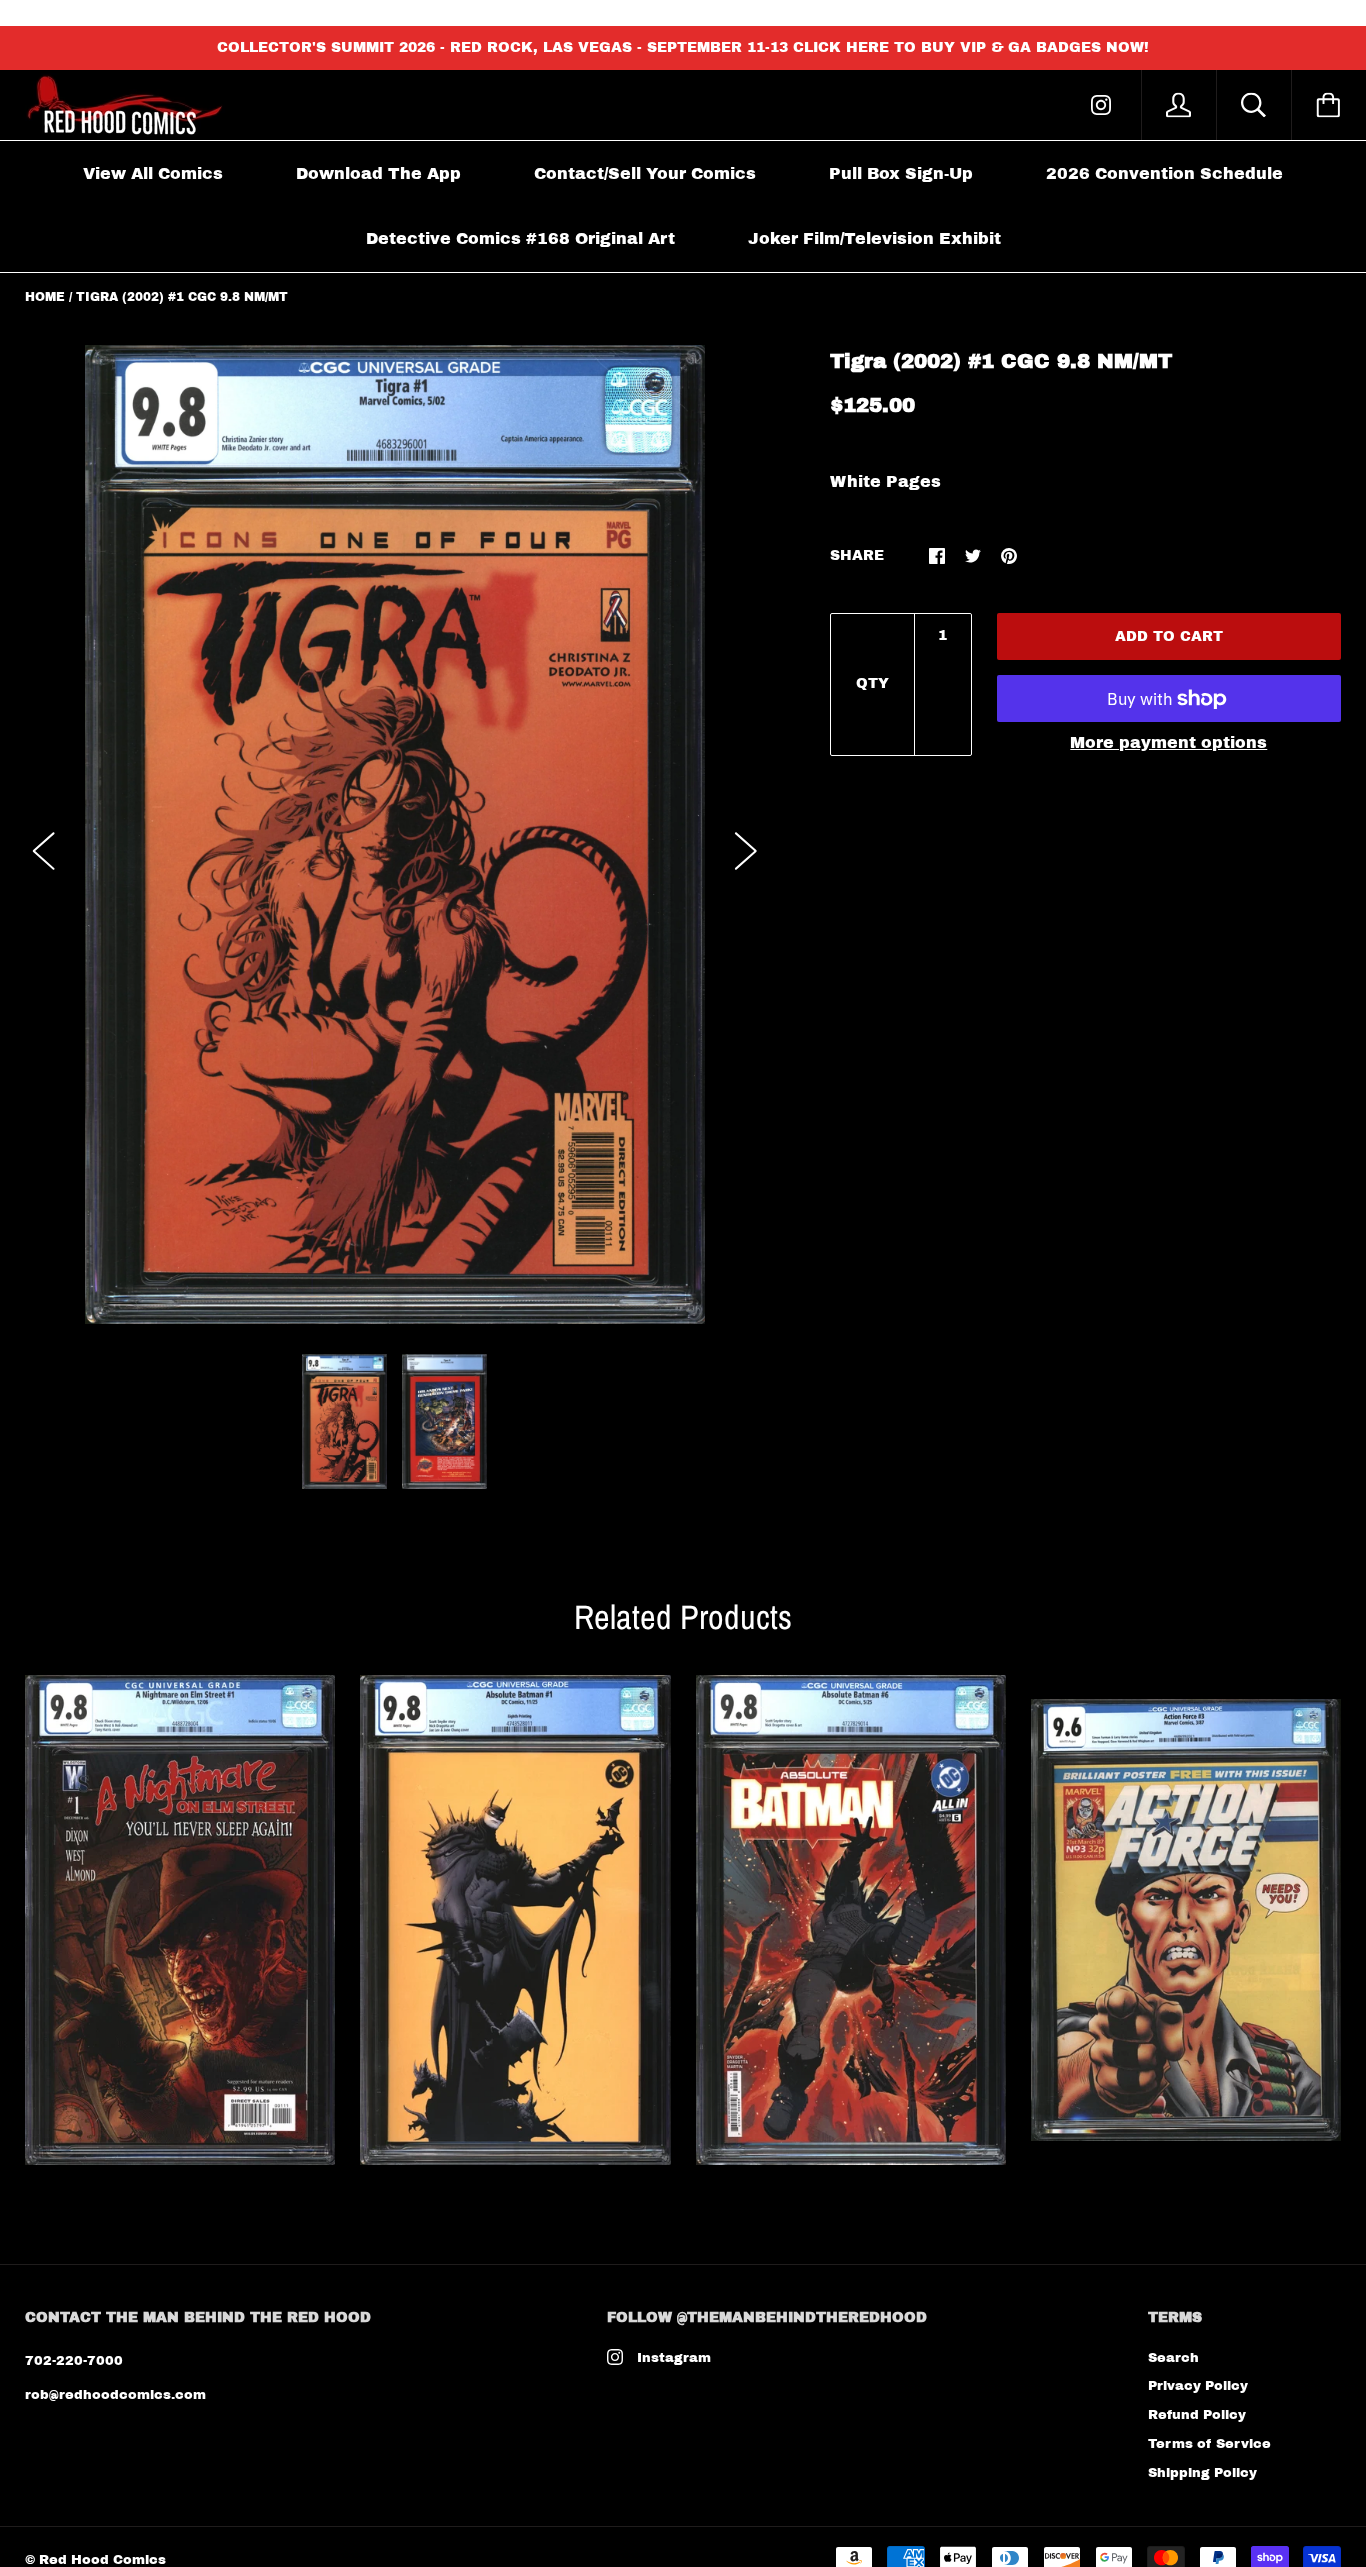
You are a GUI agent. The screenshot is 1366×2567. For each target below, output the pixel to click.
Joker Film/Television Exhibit (874, 238)
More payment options (1168, 742)
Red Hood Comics (102, 2560)
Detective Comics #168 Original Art (520, 238)
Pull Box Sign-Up (901, 173)
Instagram (674, 2358)
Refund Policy (1197, 2415)
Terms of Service (1209, 2444)
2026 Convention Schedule (1164, 173)
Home (45, 297)
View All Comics (153, 173)
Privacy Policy (1198, 2386)
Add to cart (1169, 636)
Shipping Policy (1202, 2473)
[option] (395, 835)
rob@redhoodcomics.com (115, 2395)
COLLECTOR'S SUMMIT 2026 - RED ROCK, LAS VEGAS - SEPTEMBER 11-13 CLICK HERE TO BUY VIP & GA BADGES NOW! (683, 47)
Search (1173, 2358)
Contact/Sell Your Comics (645, 173)
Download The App (378, 173)
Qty (872, 683)
